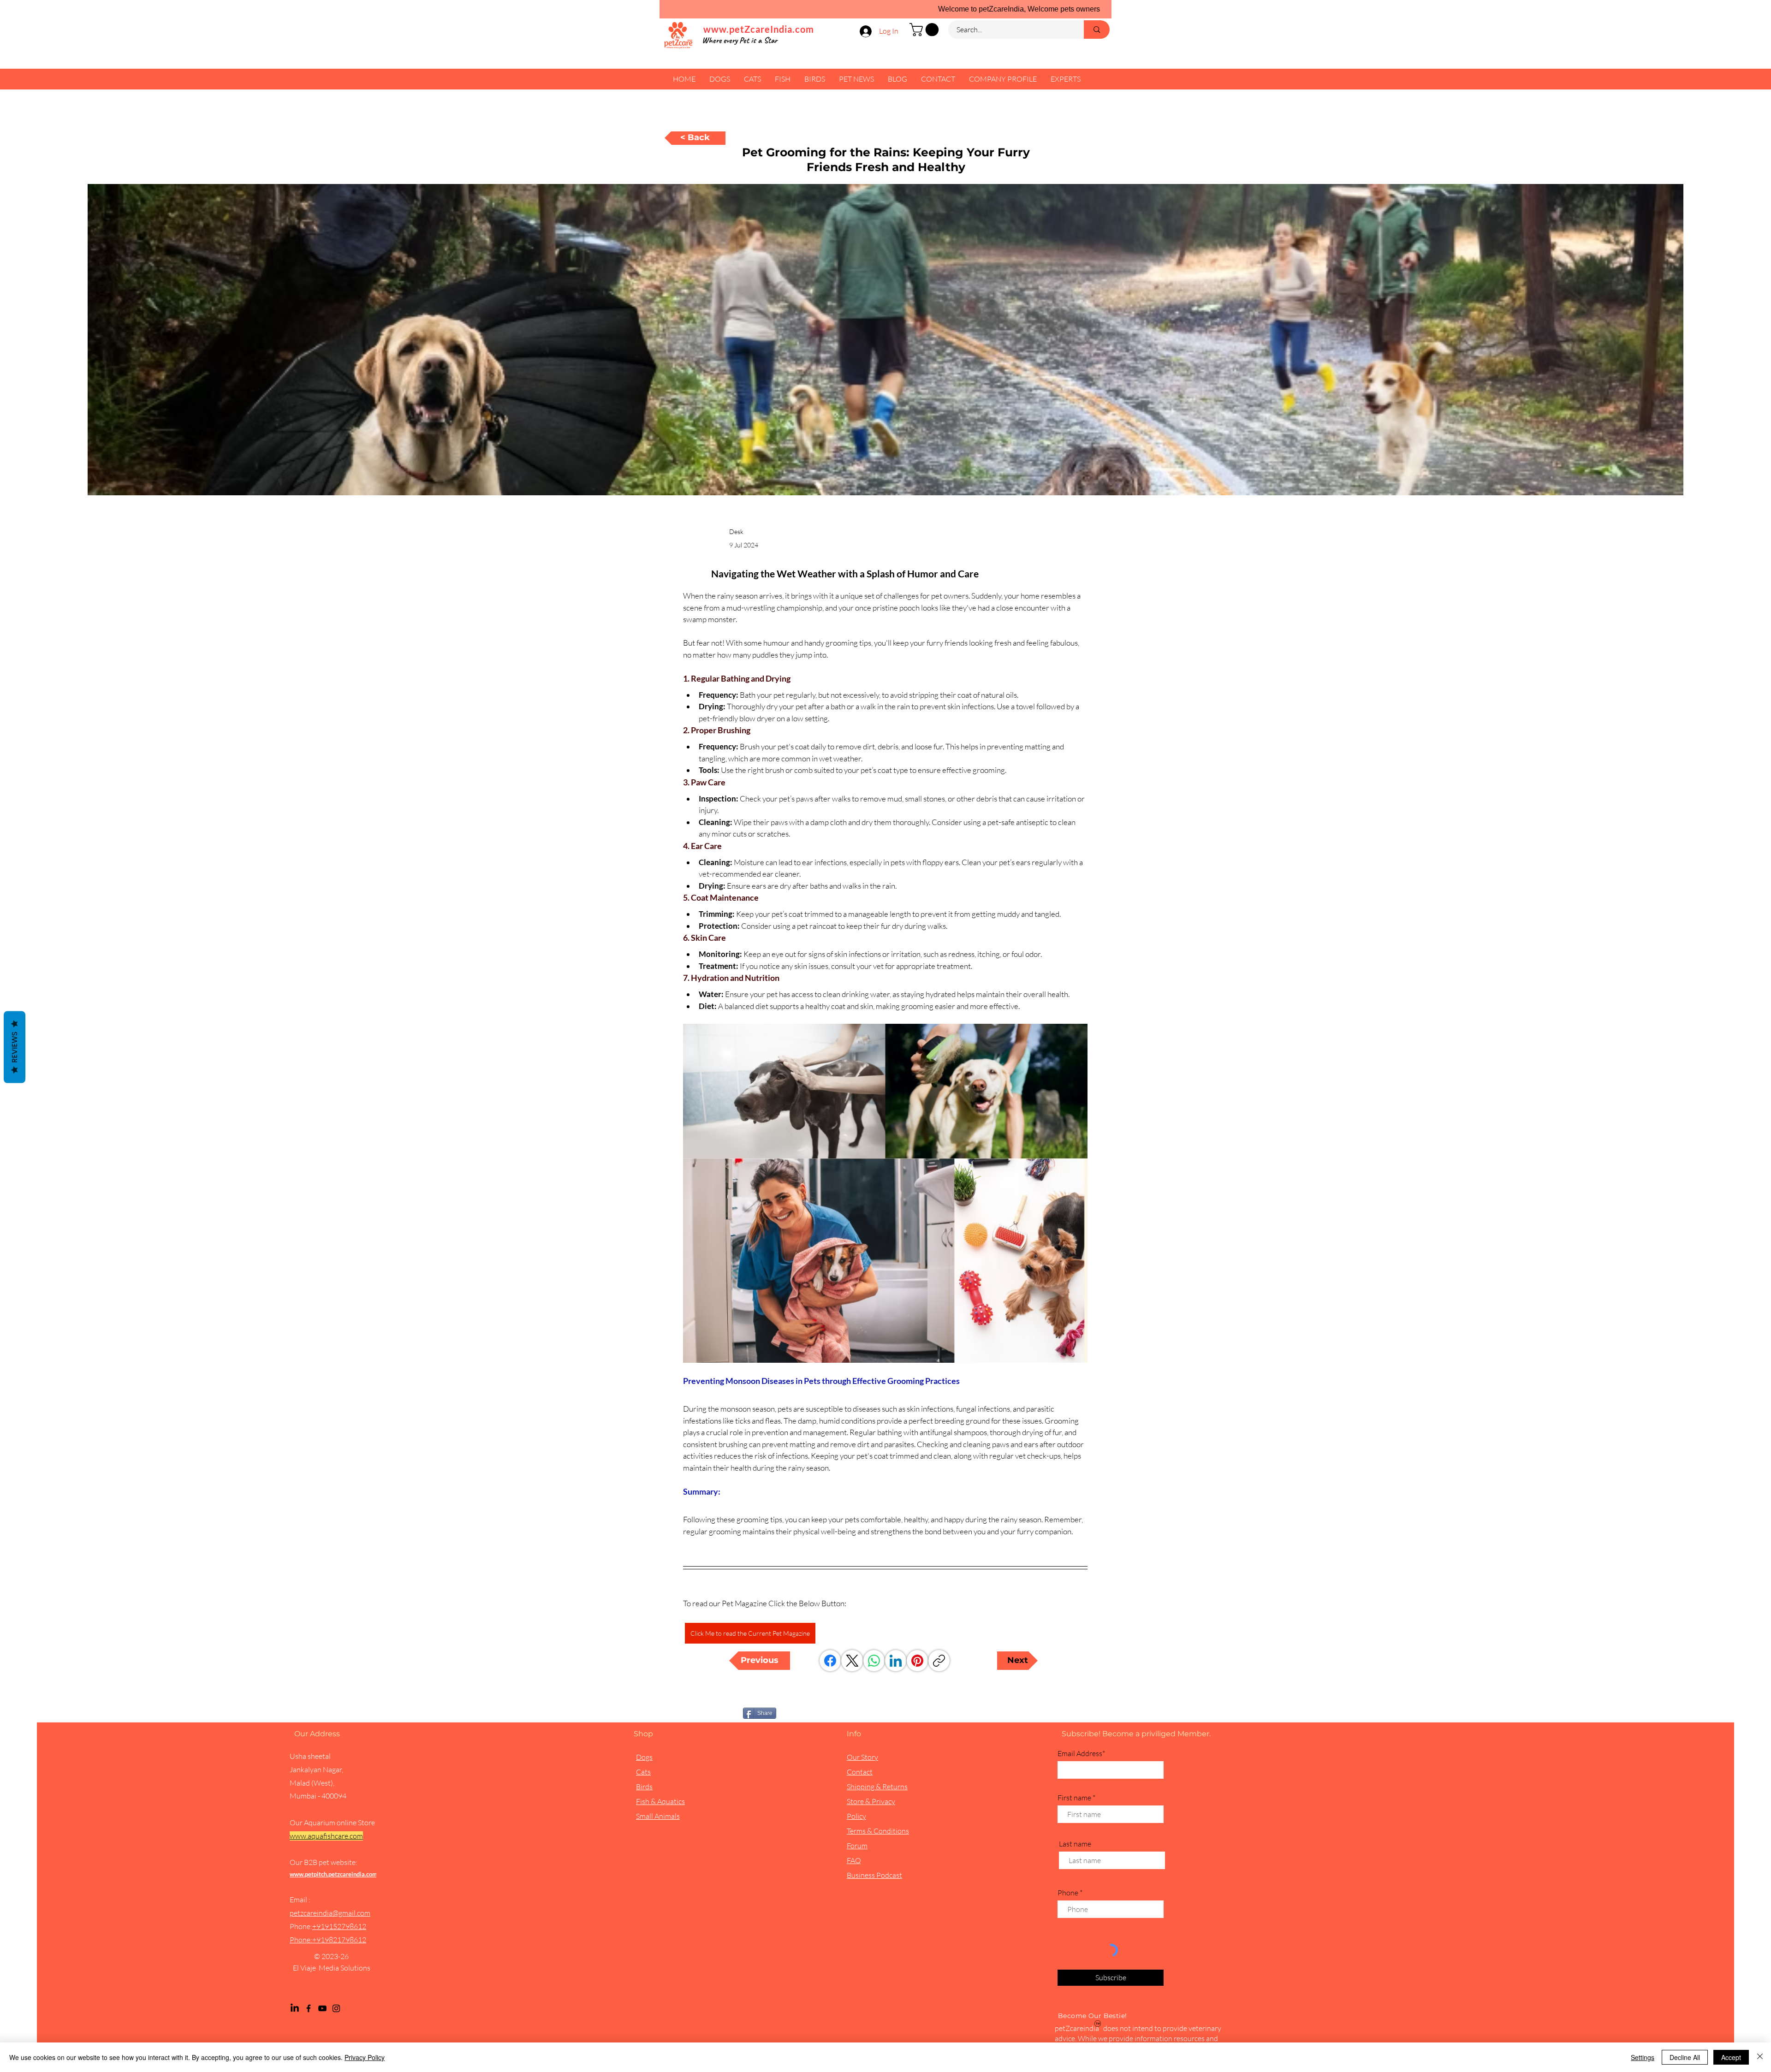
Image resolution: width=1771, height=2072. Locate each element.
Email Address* (1081, 1753)
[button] (926, 30)
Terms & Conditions (878, 1831)
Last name (1075, 1844)
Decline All (1685, 2057)
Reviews (15, 1047)
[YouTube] (322, 2008)
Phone (1068, 1893)
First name (1074, 1798)
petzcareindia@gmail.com (330, 1913)
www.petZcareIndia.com (759, 29)
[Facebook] (830, 1661)
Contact (860, 1772)
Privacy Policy (365, 2057)
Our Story (862, 1757)
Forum (857, 1846)
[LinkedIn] (896, 1661)
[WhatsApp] (874, 1661)
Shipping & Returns (877, 1787)
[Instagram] (336, 2008)
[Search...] (1097, 30)
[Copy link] (939, 1661)
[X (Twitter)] (852, 1661)
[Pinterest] (917, 1661)
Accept (1731, 2057)
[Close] (1760, 2057)
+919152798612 (339, 1926)
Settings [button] (1643, 2057)
